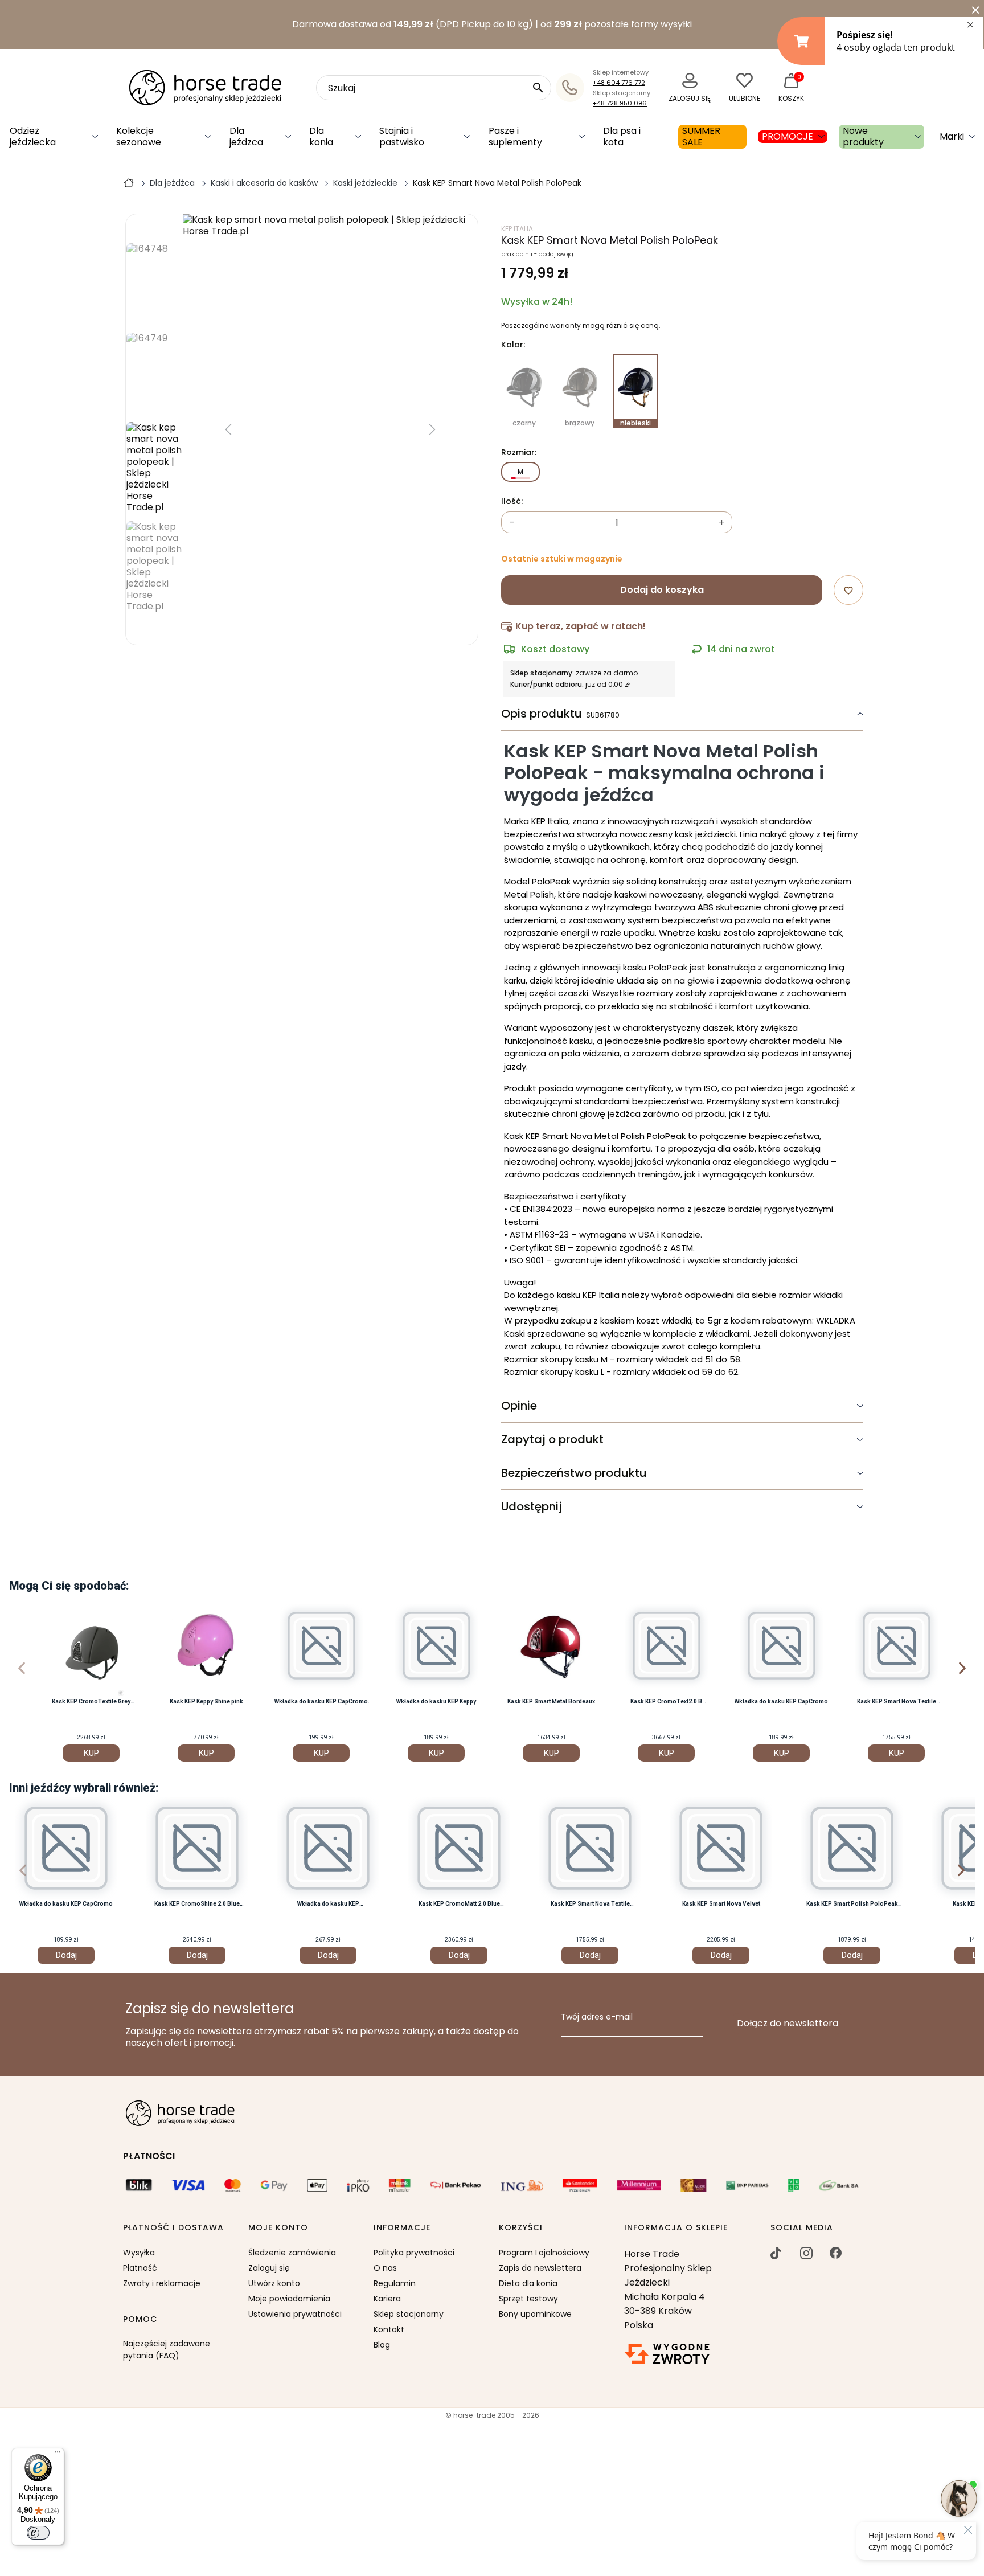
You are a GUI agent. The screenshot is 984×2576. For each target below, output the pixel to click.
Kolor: (513, 345)
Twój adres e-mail (597, 2017)
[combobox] (434, 88)
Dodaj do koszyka (662, 590)
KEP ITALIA (517, 229)
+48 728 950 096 (620, 103)
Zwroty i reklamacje (162, 2283)
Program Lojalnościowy (544, 2253)
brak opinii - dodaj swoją (537, 255)
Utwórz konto (274, 2283)
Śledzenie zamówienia (292, 2253)
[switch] (38, 2533)
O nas (385, 2268)
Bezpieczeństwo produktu (574, 1473)
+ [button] (721, 523)
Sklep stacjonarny (409, 2314)
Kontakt (389, 2329)
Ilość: (512, 502)
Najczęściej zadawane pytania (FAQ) (167, 2350)
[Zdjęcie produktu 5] (154, 567)
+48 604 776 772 (619, 83)
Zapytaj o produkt (552, 1439)
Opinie (519, 1406)
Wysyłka (139, 2253)
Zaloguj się (269, 2268)
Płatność (140, 2268)
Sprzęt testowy (528, 2299)
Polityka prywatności (414, 2253)
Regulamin (395, 2283)
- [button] (512, 523)
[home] (129, 182)
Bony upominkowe (535, 2314)
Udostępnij (532, 1506)
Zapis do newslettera (540, 2268)
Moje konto (278, 2228)
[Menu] (58, 2455)
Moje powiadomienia (289, 2299)
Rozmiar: (519, 453)
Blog (382, 2345)
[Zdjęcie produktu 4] (154, 468)
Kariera (387, 2299)
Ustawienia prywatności (295, 2314)
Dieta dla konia (528, 2283)
